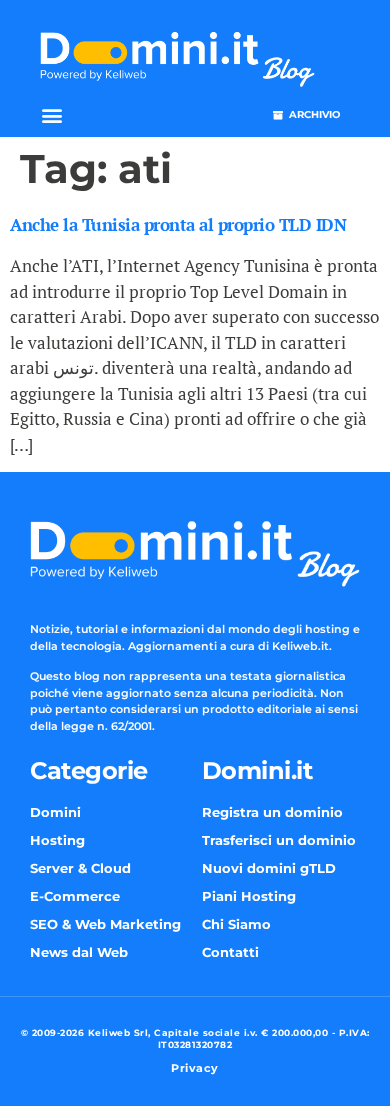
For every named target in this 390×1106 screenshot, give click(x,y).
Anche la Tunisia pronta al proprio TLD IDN (178, 224)
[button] (51, 115)
